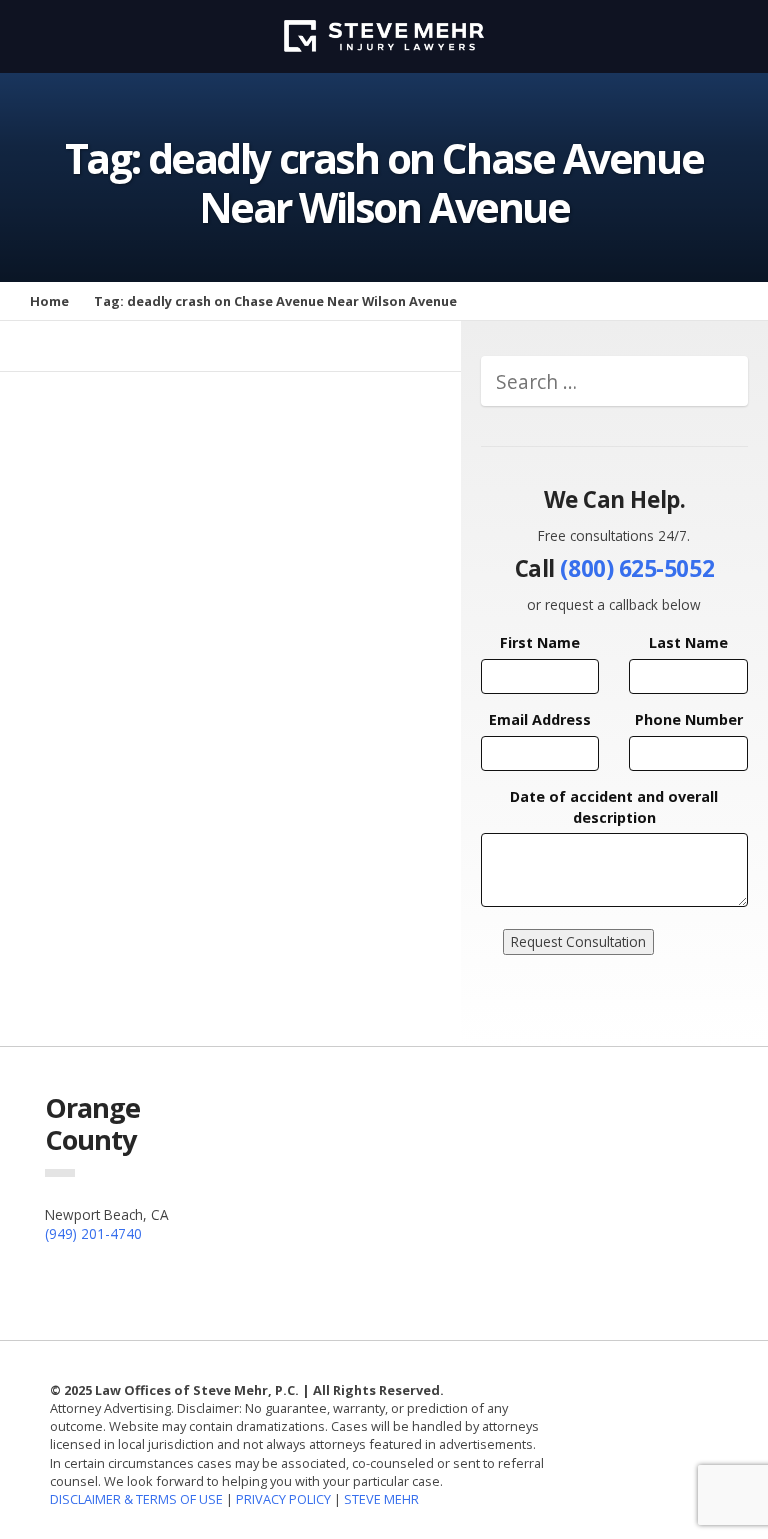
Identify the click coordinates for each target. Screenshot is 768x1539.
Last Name (688, 642)
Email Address (540, 719)
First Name (540, 642)
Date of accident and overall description (614, 807)
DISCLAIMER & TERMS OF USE (138, 1499)
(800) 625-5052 (637, 568)
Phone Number (689, 719)
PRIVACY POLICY (283, 1499)
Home (49, 301)
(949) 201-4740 (93, 1233)
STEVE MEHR (381, 1499)
